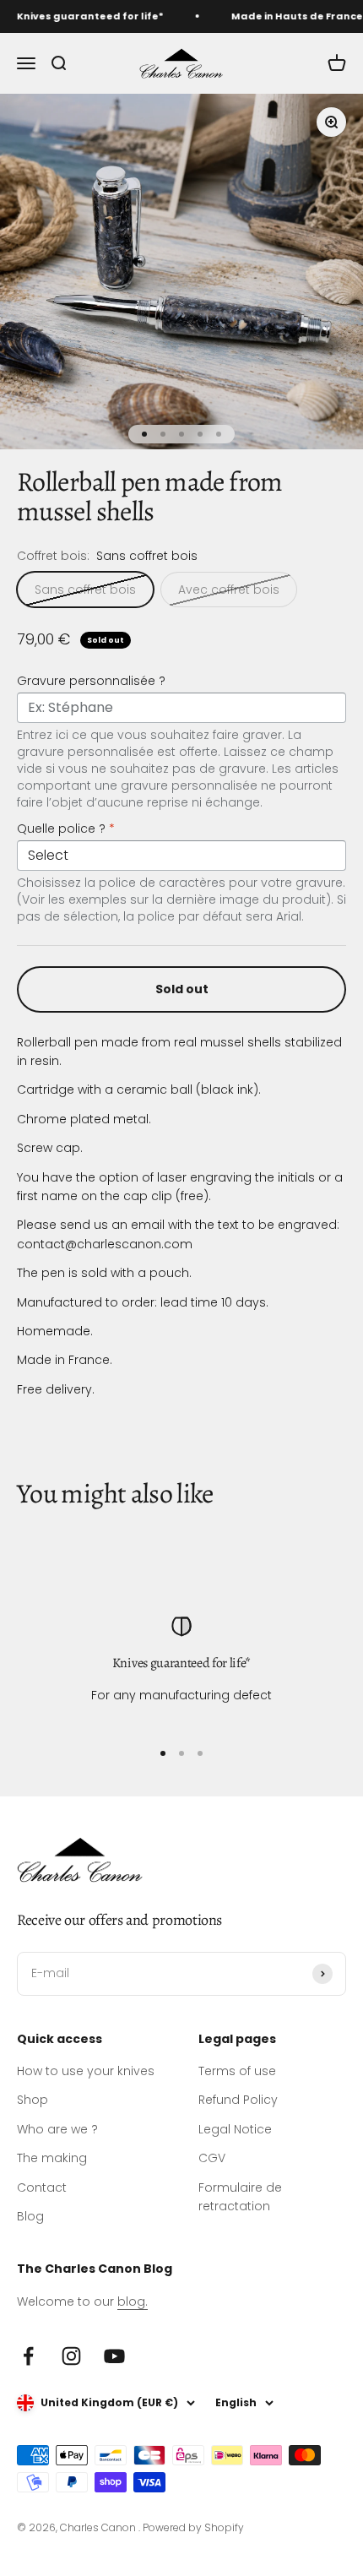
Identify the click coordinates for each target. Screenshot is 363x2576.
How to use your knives (86, 2071)
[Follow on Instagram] (71, 2356)
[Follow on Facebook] (28, 2356)
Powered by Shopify (193, 2527)
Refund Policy (238, 2100)
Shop (33, 2100)
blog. (133, 2302)
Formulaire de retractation (240, 2197)
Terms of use (237, 2071)
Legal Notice (235, 2129)
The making (52, 2158)
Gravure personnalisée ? (91, 681)
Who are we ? (57, 2129)
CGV (212, 2158)
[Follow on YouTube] (114, 2356)
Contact (42, 2187)
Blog (30, 2216)
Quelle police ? (66, 829)
